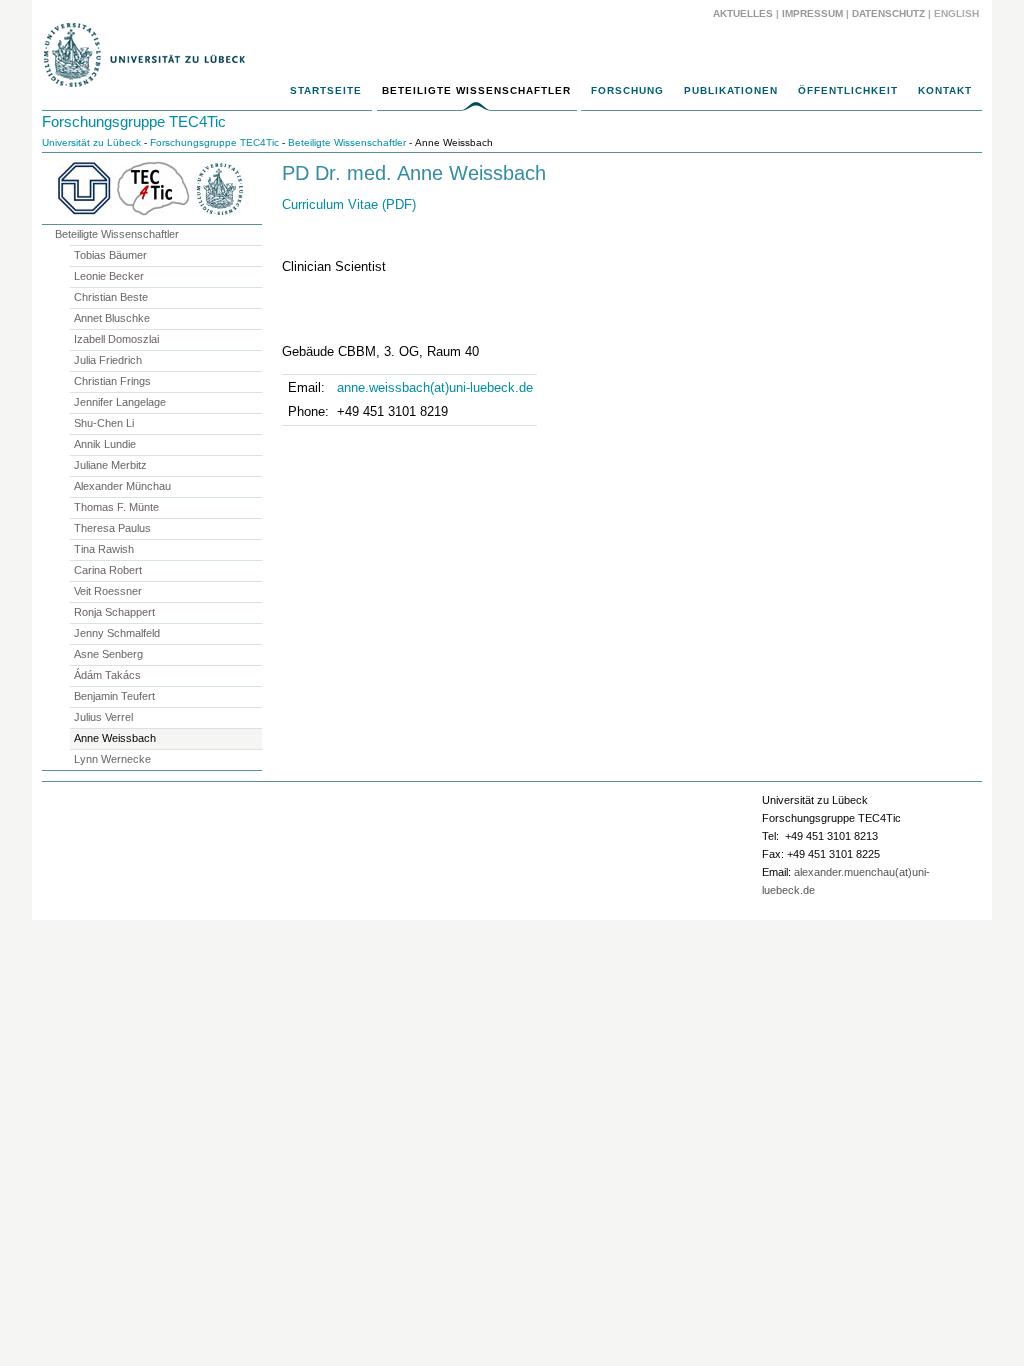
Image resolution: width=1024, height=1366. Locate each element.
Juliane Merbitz (110, 465)
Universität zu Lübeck (91, 142)
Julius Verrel (103, 717)
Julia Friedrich (108, 360)
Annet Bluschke (112, 318)
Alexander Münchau (122, 486)
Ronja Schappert (114, 612)
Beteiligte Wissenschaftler (476, 90)
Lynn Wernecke (112, 759)
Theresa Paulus (112, 528)
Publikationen (731, 90)
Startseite (326, 90)
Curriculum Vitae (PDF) (349, 204)
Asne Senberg (108, 654)
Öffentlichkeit (848, 90)
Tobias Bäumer (110, 255)
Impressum (812, 13)
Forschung (627, 90)
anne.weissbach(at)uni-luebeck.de (435, 387)
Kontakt (945, 90)
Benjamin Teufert (114, 696)
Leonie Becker (109, 276)
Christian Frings (112, 381)
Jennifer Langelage (120, 402)
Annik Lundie (105, 444)
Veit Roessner (108, 591)
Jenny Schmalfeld (117, 633)
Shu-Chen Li (104, 423)
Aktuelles (743, 13)
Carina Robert (108, 570)
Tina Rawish (104, 549)
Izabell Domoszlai (116, 339)
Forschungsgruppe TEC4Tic (134, 121)
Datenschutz (888, 13)
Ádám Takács (107, 675)
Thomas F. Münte (116, 507)
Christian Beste (111, 297)
